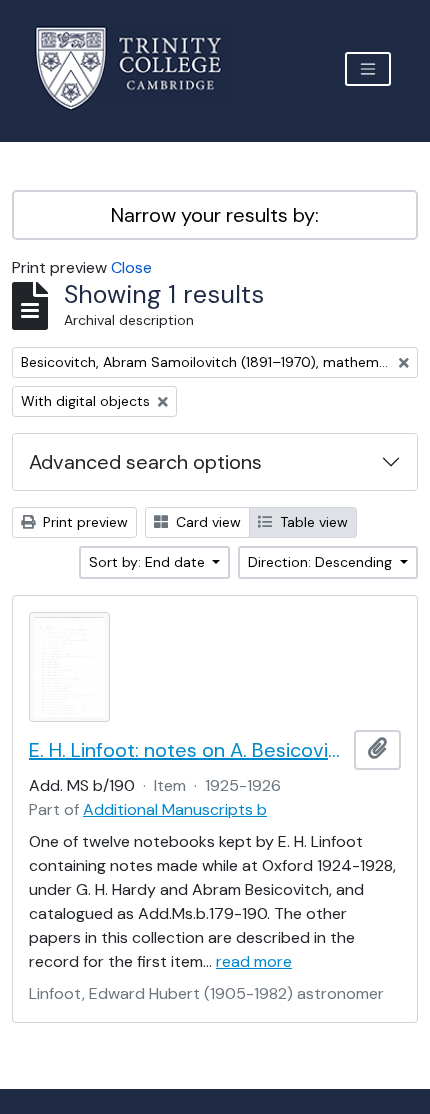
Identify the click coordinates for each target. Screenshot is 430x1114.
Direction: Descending (322, 562)
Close (131, 267)
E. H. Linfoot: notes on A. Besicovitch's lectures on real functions (187, 750)
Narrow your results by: (215, 215)
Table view (312, 522)
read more (254, 961)
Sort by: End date (149, 562)
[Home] (140, 68)
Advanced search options (145, 462)
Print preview (83, 522)
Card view (206, 522)
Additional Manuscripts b (175, 809)
